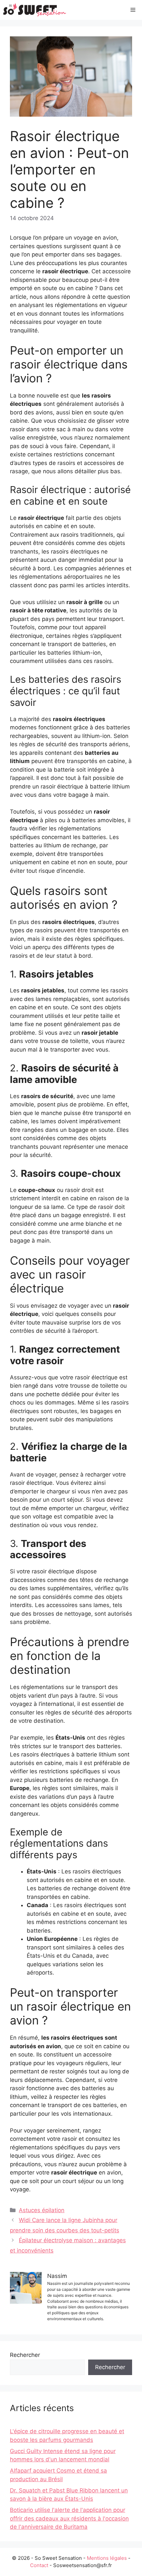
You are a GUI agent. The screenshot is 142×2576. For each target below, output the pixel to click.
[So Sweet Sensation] (35, 10)
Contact (39, 2565)
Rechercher (25, 2355)
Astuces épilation (42, 2210)
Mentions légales (107, 2558)
